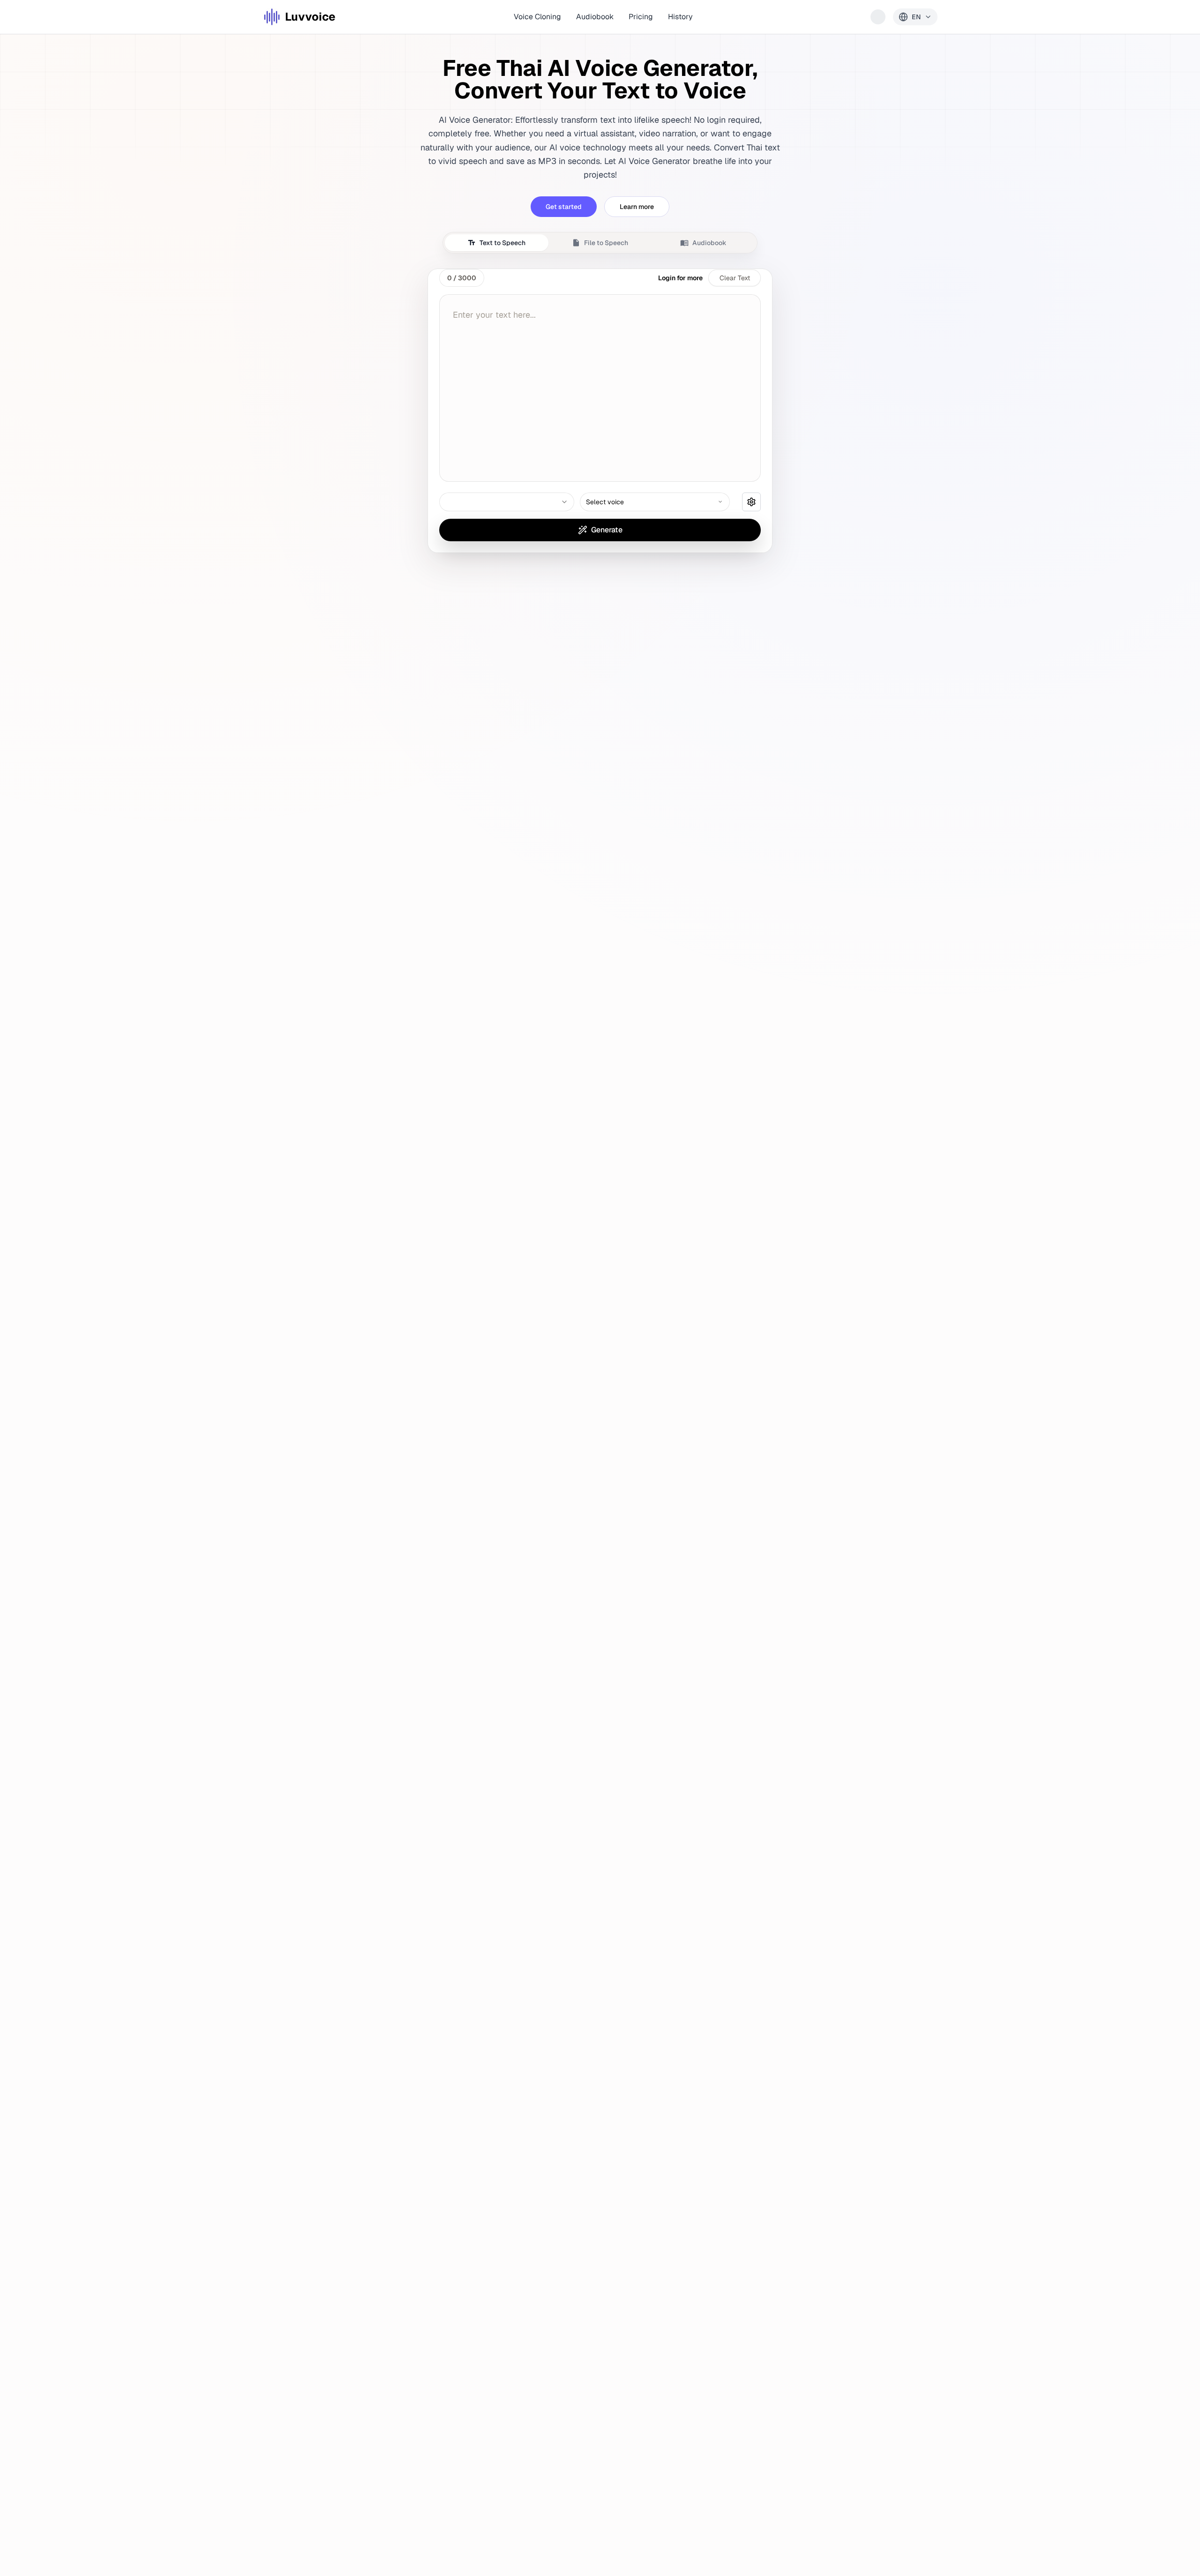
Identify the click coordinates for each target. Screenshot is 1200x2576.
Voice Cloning (537, 17)
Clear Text (735, 278)
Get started (564, 207)
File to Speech (606, 243)
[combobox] (507, 502)
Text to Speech (502, 243)
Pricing (641, 17)
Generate (607, 530)
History (680, 17)
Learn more (637, 207)
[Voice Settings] (751, 502)
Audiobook (595, 17)
